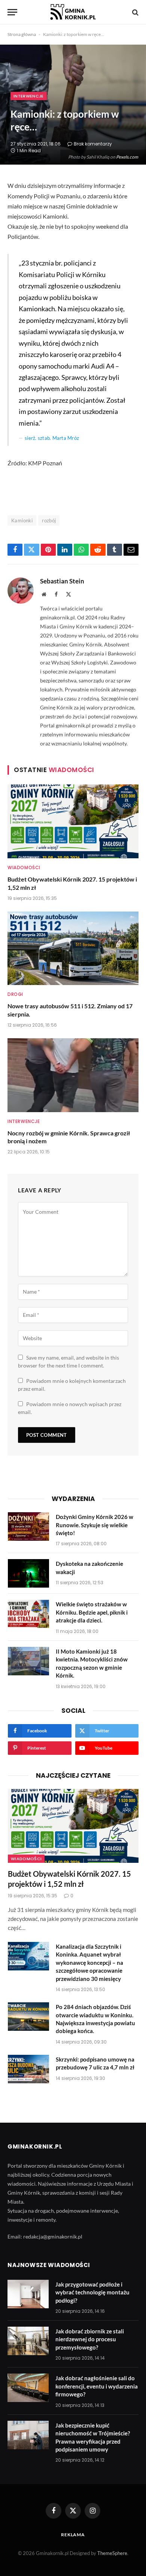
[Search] (135, 12)
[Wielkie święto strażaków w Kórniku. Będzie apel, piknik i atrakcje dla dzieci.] (28, 1614)
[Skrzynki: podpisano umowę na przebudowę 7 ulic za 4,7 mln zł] (28, 2069)
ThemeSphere (112, 2553)
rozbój (49, 520)
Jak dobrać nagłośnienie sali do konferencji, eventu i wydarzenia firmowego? (97, 2386)
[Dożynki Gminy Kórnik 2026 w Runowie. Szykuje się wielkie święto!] (28, 1526)
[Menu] (12, 12)
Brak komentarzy (93, 144)
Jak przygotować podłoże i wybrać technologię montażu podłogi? (92, 2292)
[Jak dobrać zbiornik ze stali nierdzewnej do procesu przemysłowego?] (28, 2341)
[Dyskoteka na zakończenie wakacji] (28, 1573)
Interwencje (29, 96)
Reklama (73, 2535)
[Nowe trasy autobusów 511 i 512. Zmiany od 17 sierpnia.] (73, 948)
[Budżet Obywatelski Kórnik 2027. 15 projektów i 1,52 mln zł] (73, 821)
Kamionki (22, 520)
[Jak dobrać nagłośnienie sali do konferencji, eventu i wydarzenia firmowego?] (28, 2388)
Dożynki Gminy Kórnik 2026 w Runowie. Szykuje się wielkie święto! (95, 1525)
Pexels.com (127, 157)
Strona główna (22, 34)
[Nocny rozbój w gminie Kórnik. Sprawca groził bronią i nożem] (73, 1075)
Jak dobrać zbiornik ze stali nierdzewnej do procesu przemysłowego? (90, 2339)
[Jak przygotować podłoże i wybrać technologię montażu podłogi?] (28, 2294)
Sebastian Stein (62, 581)
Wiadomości (26, 1859)
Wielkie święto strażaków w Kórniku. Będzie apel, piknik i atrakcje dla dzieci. (92, 1612)
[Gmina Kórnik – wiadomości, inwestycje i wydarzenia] (73, 12)
